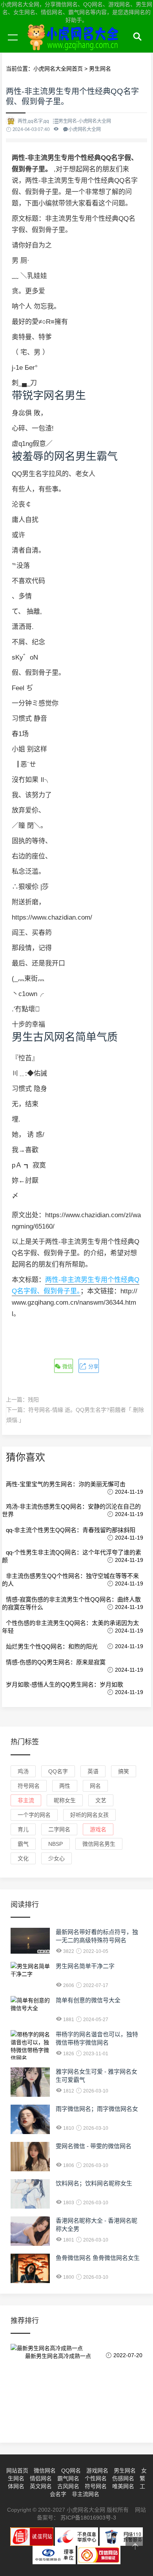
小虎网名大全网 (75, 46)
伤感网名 (123, 2478)
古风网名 (68, 2486)
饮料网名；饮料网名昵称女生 (94, 2183)
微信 (67, 1366)
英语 (93, 1771)
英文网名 (41, 2486)
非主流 (26, 1800)
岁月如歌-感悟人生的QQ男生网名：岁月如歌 (65, 1684)
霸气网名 (68, 2478)
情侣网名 (41, 2478)
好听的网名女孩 (89, 1815)
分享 (93, 1366)
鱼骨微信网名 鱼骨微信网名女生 (98, 2258)
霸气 (23, 1844)
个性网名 (96, 2478)
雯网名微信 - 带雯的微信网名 (94, 2146)
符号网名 (29, 1786)
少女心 (56, 1858)
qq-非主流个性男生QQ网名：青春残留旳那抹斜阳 (71, 1530)
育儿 (23, 1829)
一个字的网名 (34, 1815)
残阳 (33, 1400)
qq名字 (58, 1771)
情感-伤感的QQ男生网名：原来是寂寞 (56, 1662)
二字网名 (59, 1829)
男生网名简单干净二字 (85, 1966)
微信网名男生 (99, 1844)
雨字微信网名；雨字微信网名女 (97, 2109)
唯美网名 (123, 2486)
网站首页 (17, 2471)
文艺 (101, 1800)
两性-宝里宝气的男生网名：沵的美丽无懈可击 (66, 1484)
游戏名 (98, 1829)
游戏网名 (97, 2471)
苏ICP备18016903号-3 (88, 2518)
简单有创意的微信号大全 (88, 2000)
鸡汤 (23, 1771)
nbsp (56, 1844)
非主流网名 (86, 2494)
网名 (95, 1786)
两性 (65, 1786)
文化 (23, 1858)
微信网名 (45, 2471)
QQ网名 (71, 2471)
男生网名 (125, 2471)
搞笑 (124, 1771)
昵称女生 (65, 1800)
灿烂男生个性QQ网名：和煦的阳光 (52, 1646)
